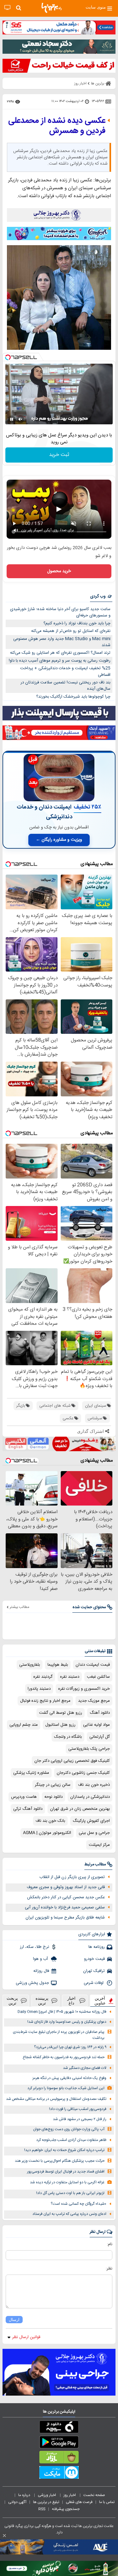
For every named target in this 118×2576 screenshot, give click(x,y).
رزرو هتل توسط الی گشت (61, 1713)
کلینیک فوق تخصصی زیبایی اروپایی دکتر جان (72, 1761)
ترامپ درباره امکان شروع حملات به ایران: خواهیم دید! (64, 2150)
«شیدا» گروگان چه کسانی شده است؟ (79, 2204)
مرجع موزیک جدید (94, 1701)
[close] (4, 2536)
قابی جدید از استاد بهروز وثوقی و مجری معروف (66, 1887)
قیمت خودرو (94, 1959)
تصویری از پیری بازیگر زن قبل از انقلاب (72, 1877)
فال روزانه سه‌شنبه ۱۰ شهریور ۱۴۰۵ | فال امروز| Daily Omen (62, 2012)
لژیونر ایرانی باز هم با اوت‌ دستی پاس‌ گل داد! (70, 2193)
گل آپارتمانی (100, 1737)
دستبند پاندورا (39, 1689)
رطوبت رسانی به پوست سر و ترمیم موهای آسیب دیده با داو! (60, 661)
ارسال (14, 2320)
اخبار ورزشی (47, 2495)
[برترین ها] (52, 8)
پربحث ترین (12, 2001)
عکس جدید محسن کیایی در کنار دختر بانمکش (66, 1897)
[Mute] (20, 419)
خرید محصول (59, 571)
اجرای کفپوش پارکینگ (91, 1821)
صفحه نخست (94, 2495)
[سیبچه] (59, 2428)
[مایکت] (59, 2474)
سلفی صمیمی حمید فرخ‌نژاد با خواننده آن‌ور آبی (65, 1907)
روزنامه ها (97, 1947)
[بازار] (59, 2458)
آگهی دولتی (17, 2502)
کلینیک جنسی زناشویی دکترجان (83, 1773)
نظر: (109, 2269)
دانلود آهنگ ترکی (28, 1809)
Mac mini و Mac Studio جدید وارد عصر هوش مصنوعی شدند (62, 642)
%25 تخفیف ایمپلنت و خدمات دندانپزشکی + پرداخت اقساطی (65, 672)
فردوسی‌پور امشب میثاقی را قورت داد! (78, 2109)
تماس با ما (107, 2502)
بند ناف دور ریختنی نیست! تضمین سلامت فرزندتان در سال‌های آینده (65, 686)
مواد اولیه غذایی (96, 1725)
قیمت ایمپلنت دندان (93, 1665)
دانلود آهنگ (100, 1713)
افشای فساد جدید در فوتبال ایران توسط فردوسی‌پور (66, 2172)
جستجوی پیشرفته (66, 2509)
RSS (42, 2509)
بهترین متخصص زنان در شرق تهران (80, 1809)
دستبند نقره (70, 1677)
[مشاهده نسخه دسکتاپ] (7, 8)
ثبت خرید (59, 455)
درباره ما (25, 2495)
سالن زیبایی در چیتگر (53, 1785)
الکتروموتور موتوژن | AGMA (47, 1833)
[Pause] (12, 419)
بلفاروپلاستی (30, 1665)
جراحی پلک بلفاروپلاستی (89, 1749)
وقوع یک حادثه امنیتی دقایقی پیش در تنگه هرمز (69, 2078)
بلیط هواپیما (58, 1665)
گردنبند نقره (43, 1677)
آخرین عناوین (100, 2001)
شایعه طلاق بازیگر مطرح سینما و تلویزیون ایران (65, 1918)
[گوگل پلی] (59, 2443)
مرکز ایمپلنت (99, 1845)
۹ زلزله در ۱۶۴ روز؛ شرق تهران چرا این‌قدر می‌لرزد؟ (70, 2047)
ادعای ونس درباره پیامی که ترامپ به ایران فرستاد (69, 2214)
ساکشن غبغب (98, 1677)
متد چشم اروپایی (24, 1725)
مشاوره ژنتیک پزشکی (31, 1773)
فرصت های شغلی (79, 2502)
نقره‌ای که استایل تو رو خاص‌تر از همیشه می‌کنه (71, 631)
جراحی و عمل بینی (94, 1833)
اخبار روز (70, 2495)
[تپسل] (8, 357)
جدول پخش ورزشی (32, 1983)
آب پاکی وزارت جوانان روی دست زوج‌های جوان (69, 2129)
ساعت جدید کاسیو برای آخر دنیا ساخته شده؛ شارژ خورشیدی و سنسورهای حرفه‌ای (60, 612)
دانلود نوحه (53, 1797)
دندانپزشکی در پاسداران (90, 1797)
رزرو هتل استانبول (60, 1725)
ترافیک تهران (94, 1971)
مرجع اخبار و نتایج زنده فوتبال (45, 1701)
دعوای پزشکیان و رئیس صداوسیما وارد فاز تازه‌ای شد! (67, 2022)
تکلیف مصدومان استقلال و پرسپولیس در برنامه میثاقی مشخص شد (56, 2099)
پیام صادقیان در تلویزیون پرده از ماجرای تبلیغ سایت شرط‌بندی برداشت (59, 2035)
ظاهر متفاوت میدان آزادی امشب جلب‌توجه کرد (71, 2140)
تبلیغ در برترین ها (46, 2502)
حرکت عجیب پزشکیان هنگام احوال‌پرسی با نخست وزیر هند (60, 2161)
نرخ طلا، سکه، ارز (34, 1947)
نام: (110, 2244)
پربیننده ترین (42, 2001)
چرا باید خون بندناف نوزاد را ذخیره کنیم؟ (77, 623)
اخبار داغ (71, 2001)
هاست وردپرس (24, 1797)
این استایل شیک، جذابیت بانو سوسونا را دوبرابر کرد (66, 2088)
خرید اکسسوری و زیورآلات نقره (84, 1689)
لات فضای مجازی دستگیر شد (85, 2068)
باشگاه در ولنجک (68, 1737)
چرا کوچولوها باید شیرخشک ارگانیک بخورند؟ (73, 697)
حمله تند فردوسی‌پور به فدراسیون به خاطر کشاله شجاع (64, 2057)
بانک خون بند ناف (50, 1821)
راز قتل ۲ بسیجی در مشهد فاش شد (80, 2119)
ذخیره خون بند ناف (94, 1785)
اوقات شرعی (94, 1983)
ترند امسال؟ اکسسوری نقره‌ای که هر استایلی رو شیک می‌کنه (60, 653)
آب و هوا (41, 1959)
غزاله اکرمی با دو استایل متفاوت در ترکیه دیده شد (67, 2182)
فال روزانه (41, 1971)
